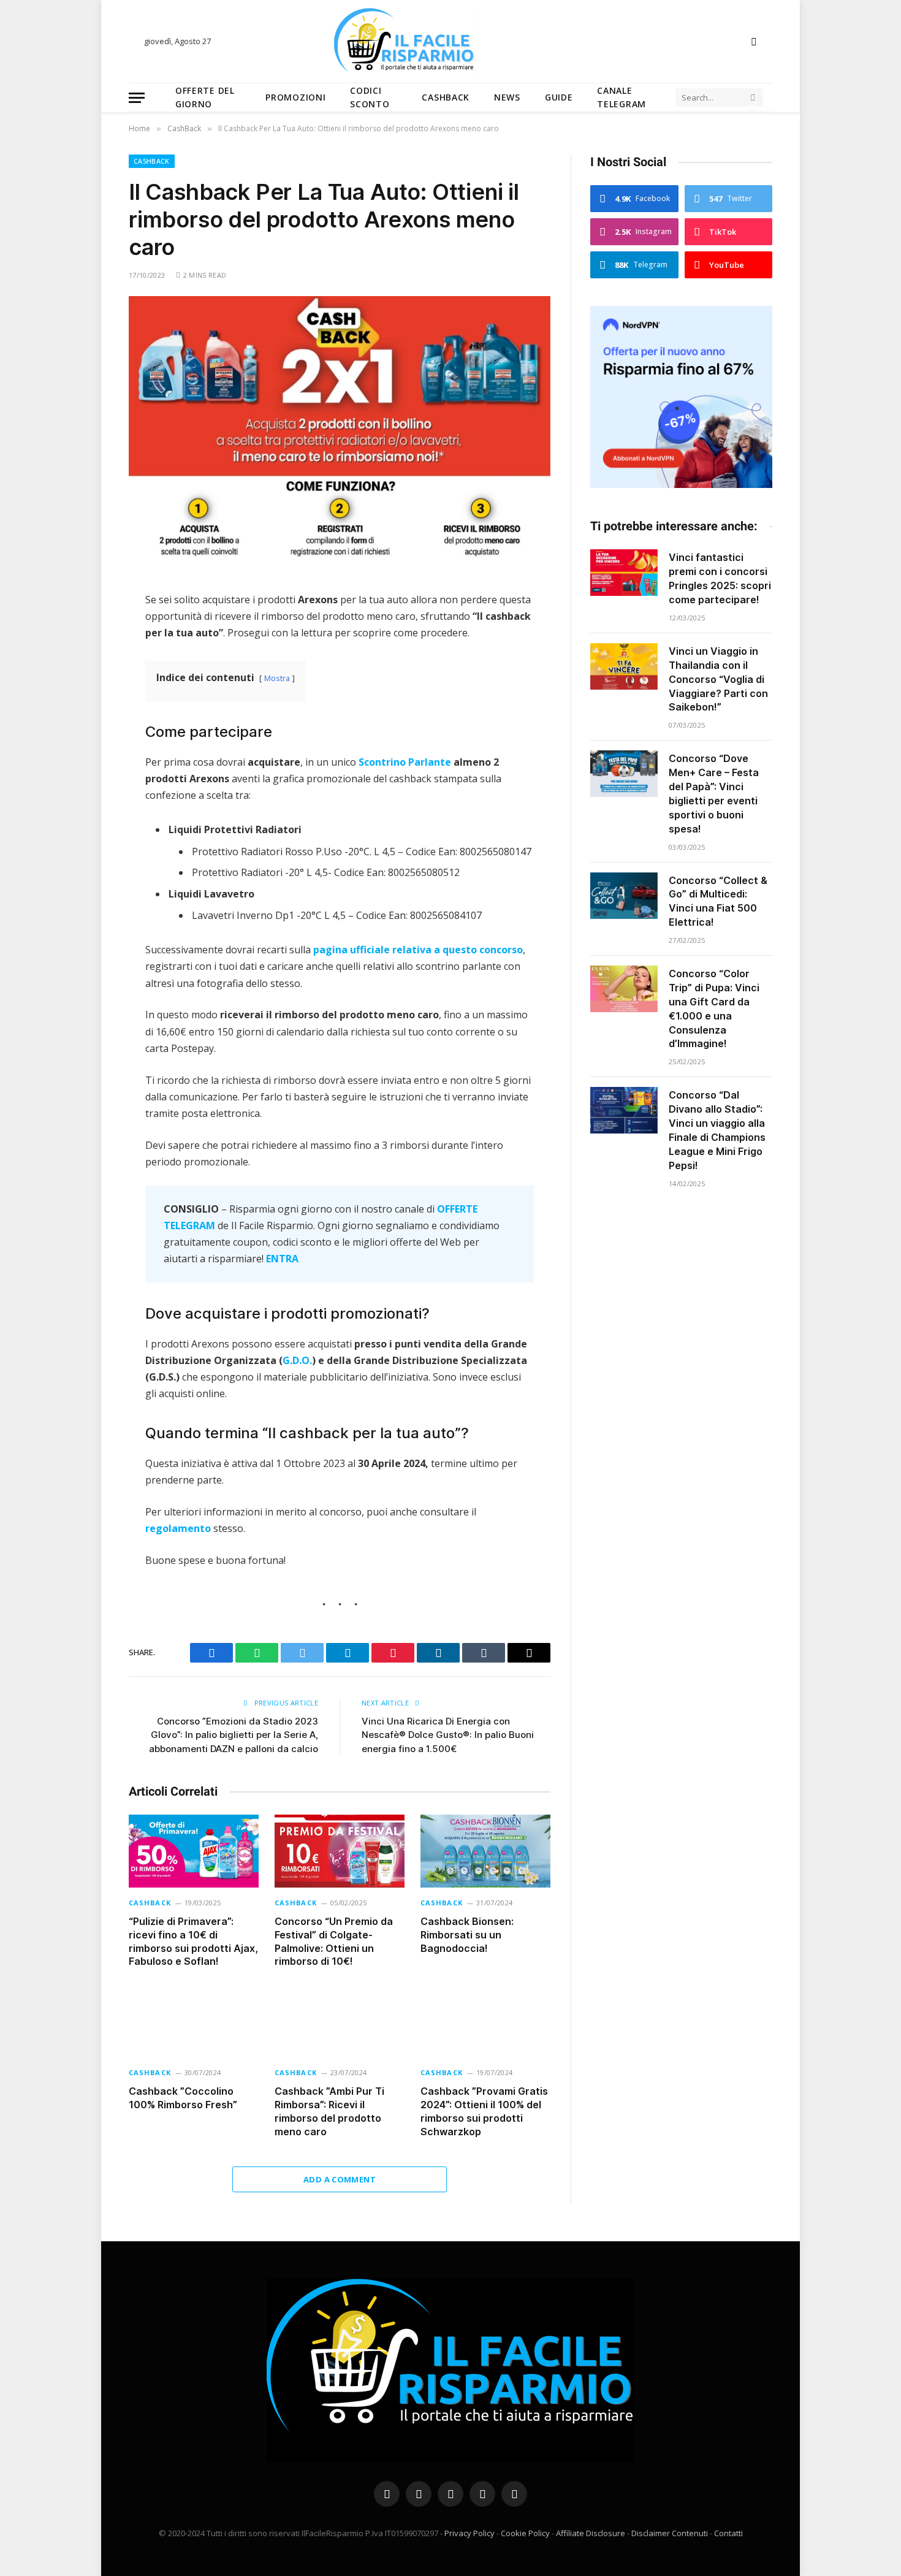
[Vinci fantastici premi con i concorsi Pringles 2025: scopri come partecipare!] (624, 573)
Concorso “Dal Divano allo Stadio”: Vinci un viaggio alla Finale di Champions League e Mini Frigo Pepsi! (717, 1130)
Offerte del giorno (205, 97)
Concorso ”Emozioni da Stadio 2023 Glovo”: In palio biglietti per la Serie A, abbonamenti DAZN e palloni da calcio (234, 1735)
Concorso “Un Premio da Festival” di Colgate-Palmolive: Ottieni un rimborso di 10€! (334, 1941)
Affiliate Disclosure (591, 2533)
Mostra (277, 678)
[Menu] (137, 98)
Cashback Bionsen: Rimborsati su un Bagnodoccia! (467, 1935)
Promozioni (295, 97)
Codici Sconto (370, 97)
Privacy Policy (470, 2533)
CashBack (446, 97)
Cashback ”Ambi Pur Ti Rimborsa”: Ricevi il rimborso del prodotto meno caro (329, 2111)
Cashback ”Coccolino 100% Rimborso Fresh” (183, 2098)
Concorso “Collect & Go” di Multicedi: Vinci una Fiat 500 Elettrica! (718, 901)
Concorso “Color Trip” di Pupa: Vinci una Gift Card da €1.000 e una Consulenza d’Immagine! (714, 1008)
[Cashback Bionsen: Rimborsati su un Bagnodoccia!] (485, 1851)
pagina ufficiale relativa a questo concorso (418, 950)
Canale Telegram (622, 97)
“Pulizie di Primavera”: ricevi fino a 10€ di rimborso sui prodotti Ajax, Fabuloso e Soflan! (193, 1941)
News (507, 97)
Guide (559, 97)
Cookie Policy (525, 2533)
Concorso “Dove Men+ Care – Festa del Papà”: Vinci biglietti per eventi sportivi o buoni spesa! (714, 793)
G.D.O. (297, 1360)
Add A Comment (340, 2179)
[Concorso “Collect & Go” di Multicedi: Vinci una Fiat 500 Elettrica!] (624, 896)
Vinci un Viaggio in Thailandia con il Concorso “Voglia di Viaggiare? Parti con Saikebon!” (718, 679)
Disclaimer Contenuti (670, 2533)
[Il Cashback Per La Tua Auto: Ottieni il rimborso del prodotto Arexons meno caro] (340, 434)
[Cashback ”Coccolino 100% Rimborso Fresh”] (194, 2021)
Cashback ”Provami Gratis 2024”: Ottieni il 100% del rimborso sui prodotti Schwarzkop (484, 2111)
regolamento (178, 1528)
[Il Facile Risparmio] (450, 41)
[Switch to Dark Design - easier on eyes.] (753, 42)
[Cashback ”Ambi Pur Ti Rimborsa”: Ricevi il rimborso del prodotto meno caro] (340, 2021)
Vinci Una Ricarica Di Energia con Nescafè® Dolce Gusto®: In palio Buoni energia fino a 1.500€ (448, 1735)
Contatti (728, 2533)
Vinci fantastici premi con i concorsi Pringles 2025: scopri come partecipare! (720, 578)
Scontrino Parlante (405, 762)
